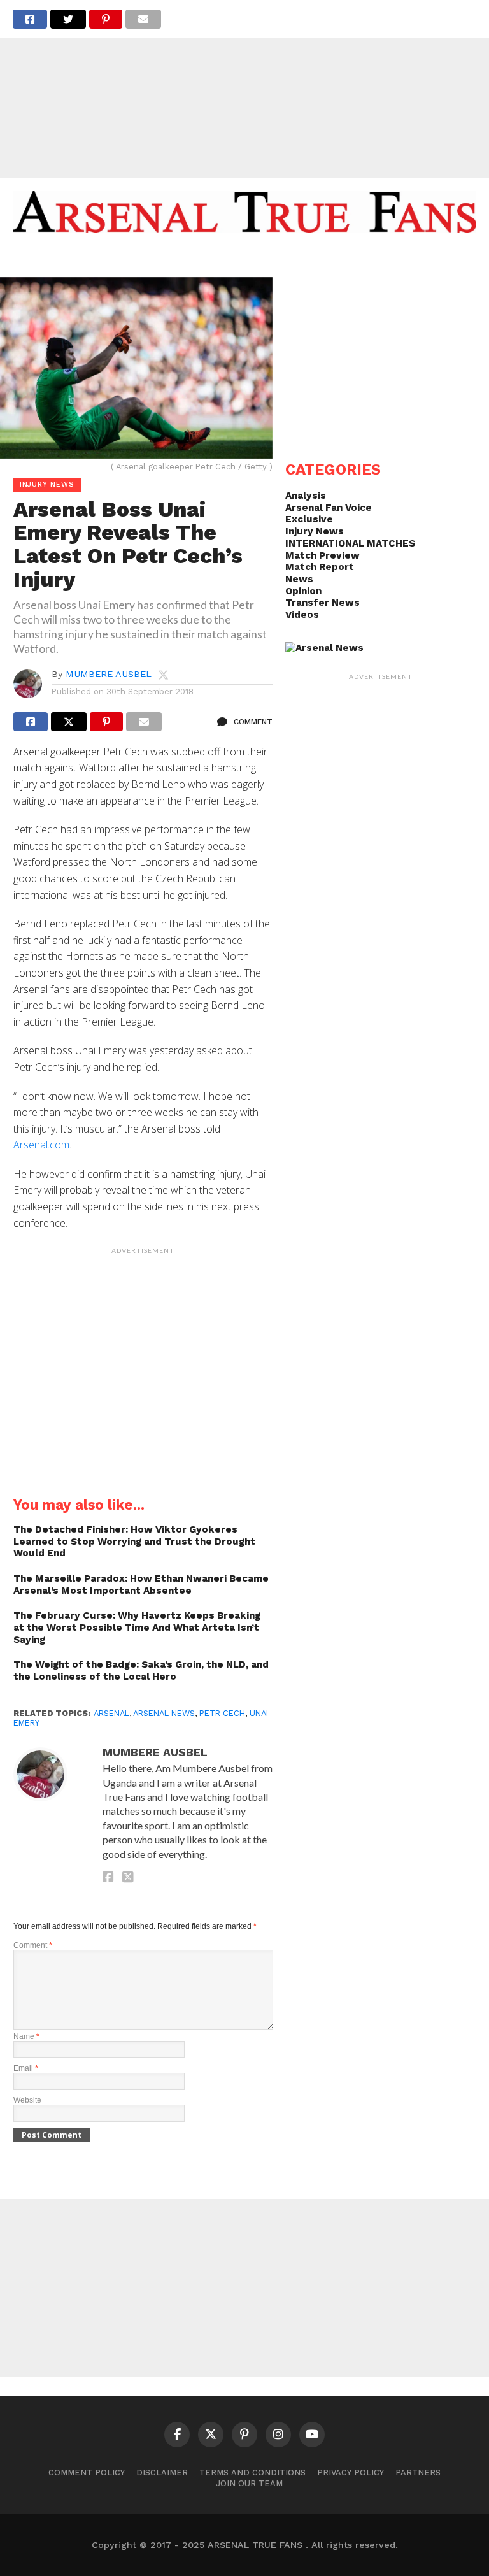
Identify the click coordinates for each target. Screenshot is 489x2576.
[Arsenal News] (324, 648)
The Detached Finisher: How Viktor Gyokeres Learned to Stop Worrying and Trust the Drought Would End (134, 1541)
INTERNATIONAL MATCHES (350, 543)
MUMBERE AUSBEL (109, 674)
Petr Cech (222, 1713)
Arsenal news (164, 1713)
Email (26, 2068)
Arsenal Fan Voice (329, 508)
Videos (302, 615)
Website (27, 2100)
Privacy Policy (351, 2472)
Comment (33, 1945)
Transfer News (322, 603)
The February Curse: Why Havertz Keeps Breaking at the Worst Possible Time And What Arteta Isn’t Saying (137, 1627)
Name (26, 2036)
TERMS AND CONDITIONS (252, 2472)
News (299, 579)
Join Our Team (249, 2483)
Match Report (320, 567)
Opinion (303, 591)
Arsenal (111, 1713)
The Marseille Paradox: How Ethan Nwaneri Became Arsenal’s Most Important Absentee (141, 1585)
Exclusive (309, 519)
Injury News (315, 531)
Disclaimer (162, 2472)
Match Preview (322, 555)
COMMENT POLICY (87, 2472)
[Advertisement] (244, 89)
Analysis (306, 496)
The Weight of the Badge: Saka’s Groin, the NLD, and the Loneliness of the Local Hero (141, 1671)
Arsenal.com (41, 1145)
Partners (418, 2472)
